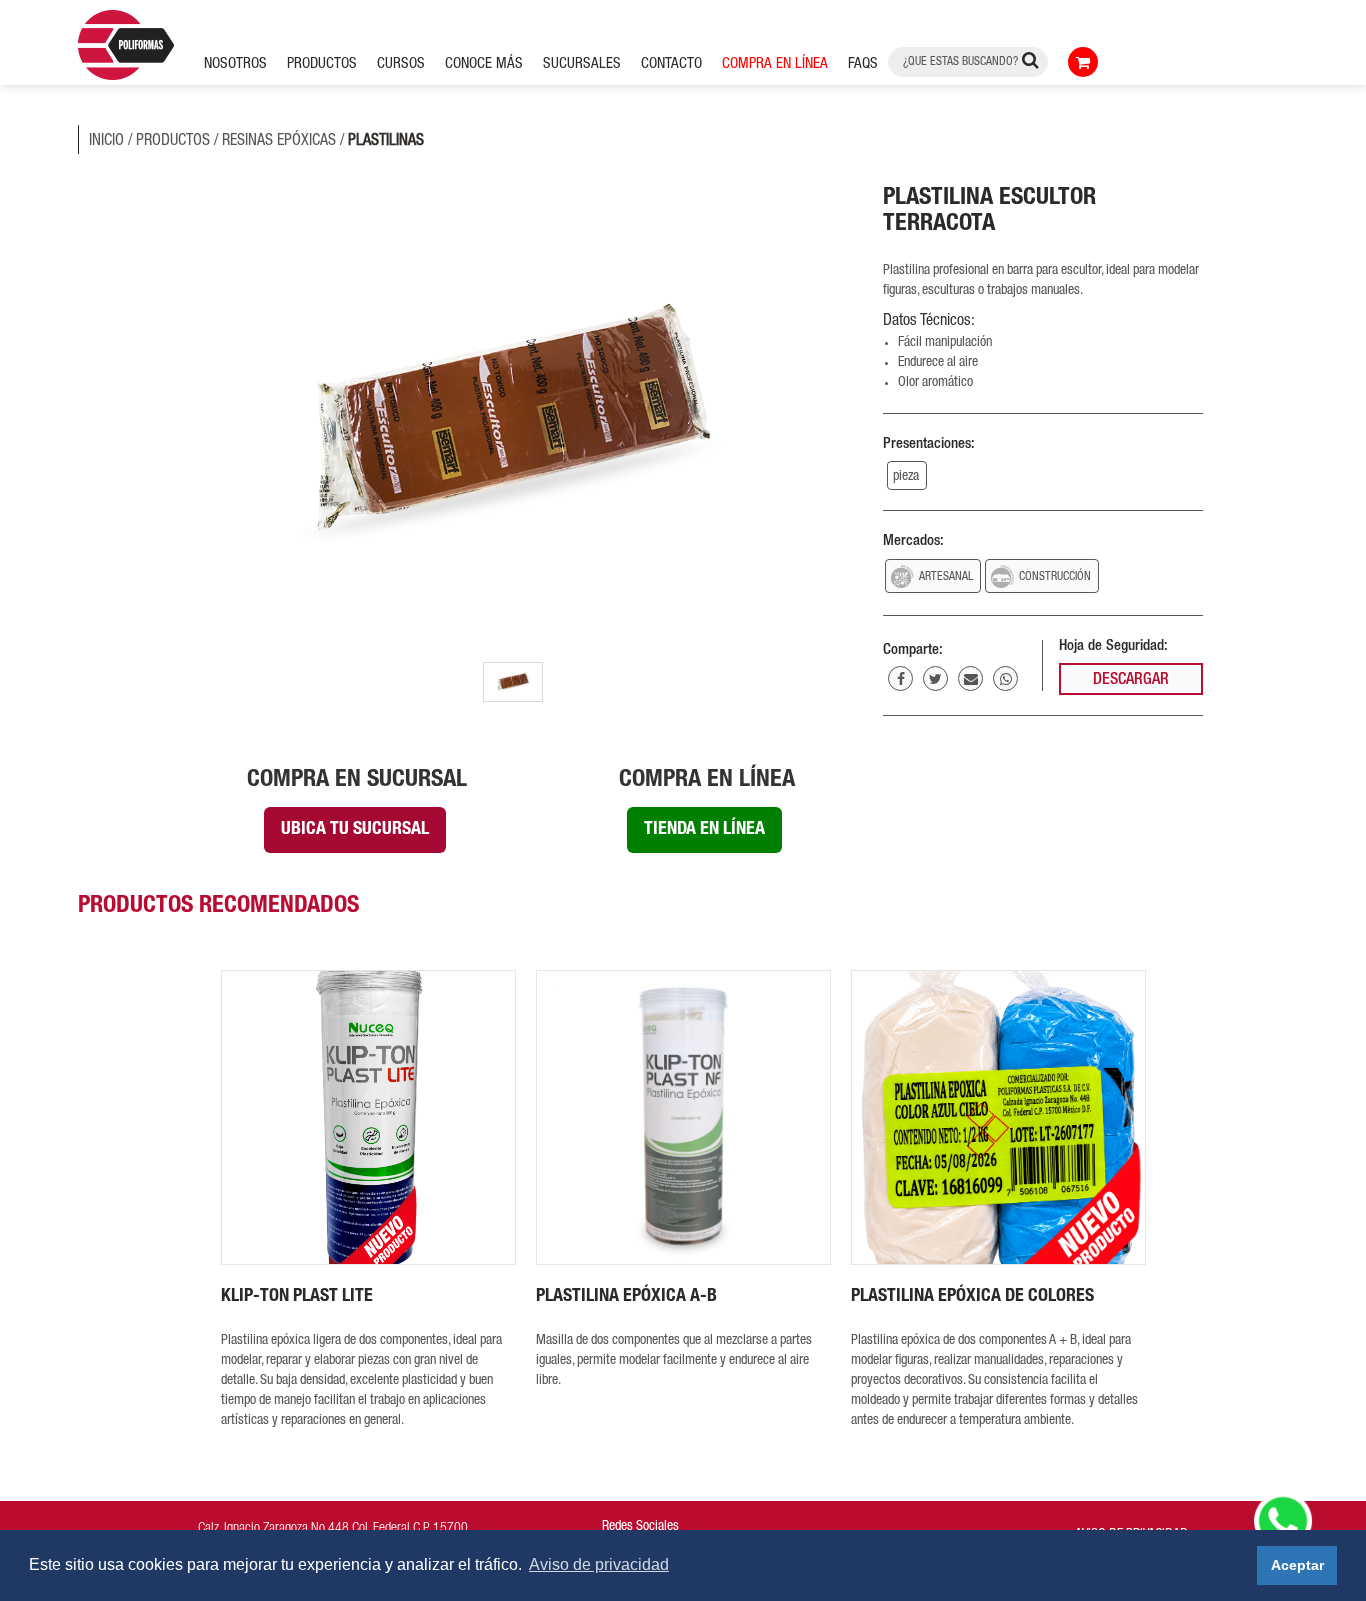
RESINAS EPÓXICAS (279, 142)
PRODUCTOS (173, 142)
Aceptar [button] (1297, 1565)
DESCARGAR (1131, 681)
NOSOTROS (235, 64)
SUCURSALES (582, 64)
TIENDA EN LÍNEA (704, 830)
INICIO (106, 142)
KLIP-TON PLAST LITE (297, 1297)
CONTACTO (671, 64)
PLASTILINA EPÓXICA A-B (626, 1297)
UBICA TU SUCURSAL (355, 830)
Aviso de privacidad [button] (599, 1564)
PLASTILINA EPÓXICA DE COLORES (972, 1297)
